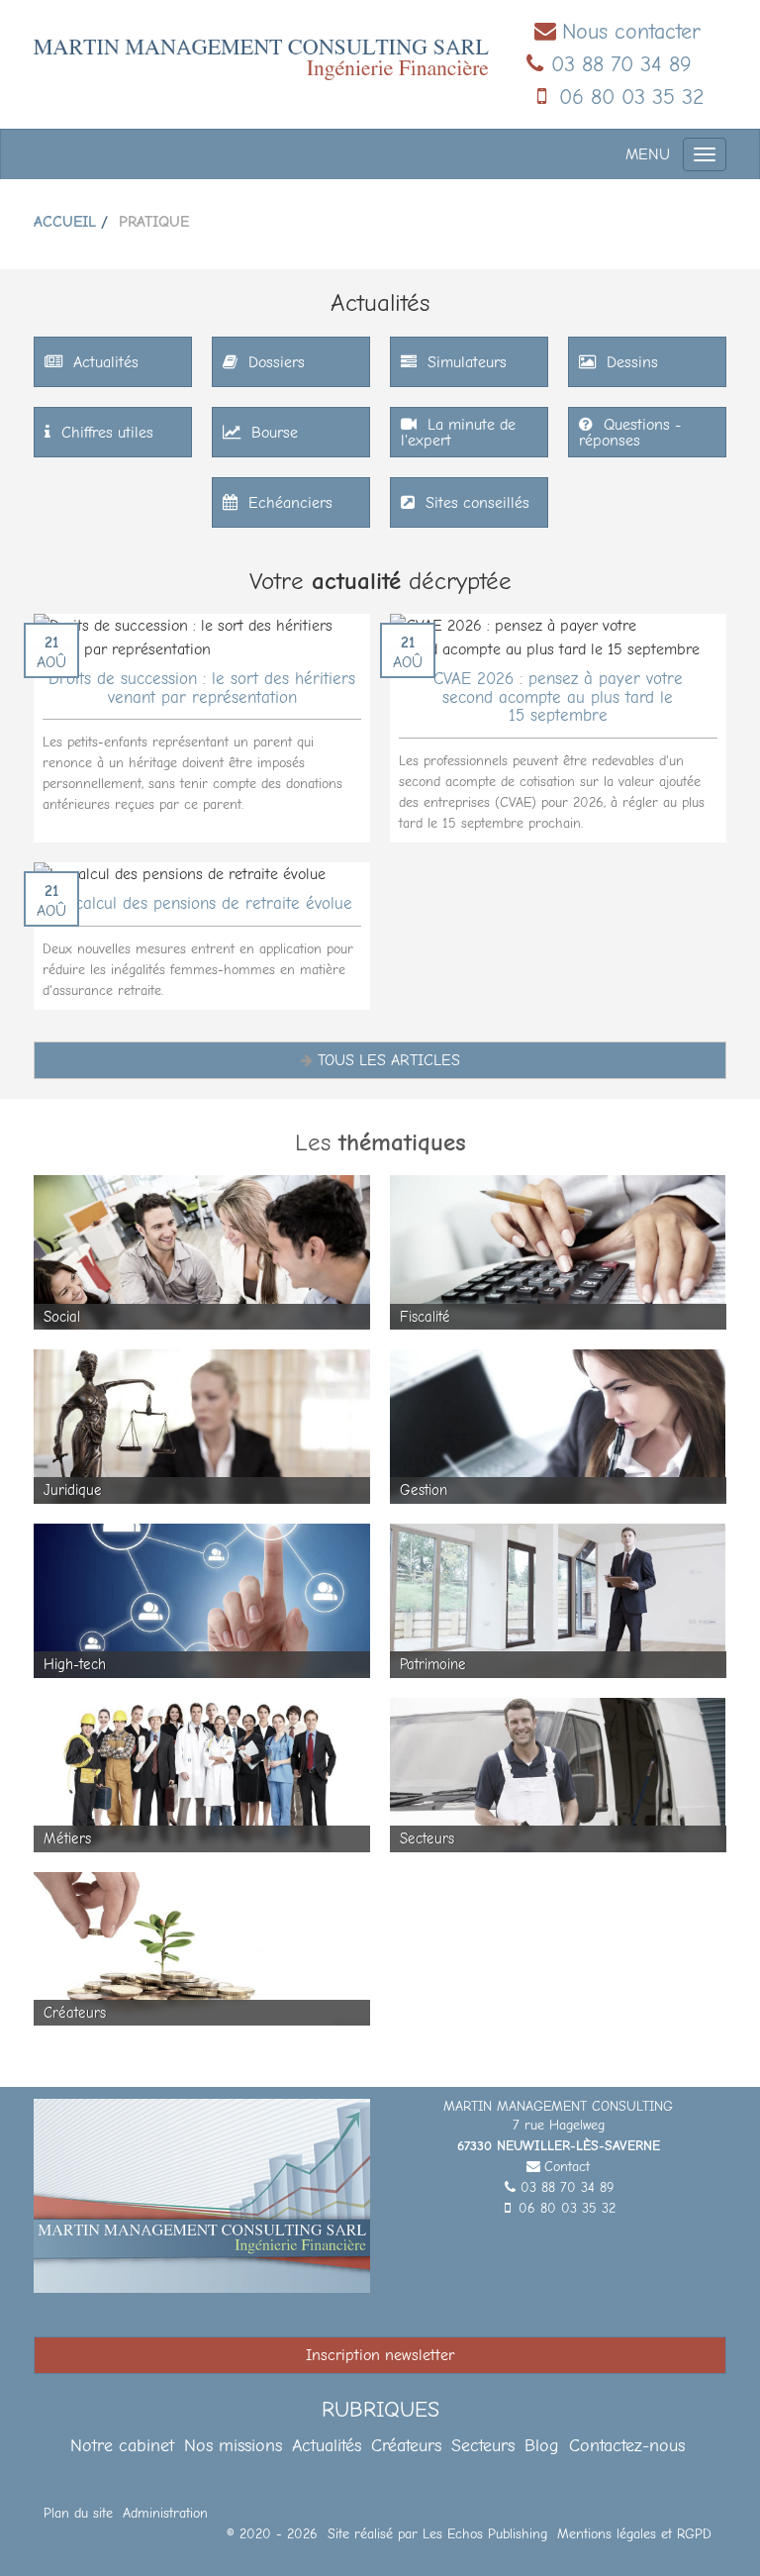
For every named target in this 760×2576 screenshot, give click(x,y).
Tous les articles (389, 1060)
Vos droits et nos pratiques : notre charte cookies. (185, 2455)
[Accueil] (261, 58)
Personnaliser (510, 2526)
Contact (567, 2167)
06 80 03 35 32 (632, 97)
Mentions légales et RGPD (634, 2534)
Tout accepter (124, 2526)
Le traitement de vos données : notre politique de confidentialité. (231, 2474)
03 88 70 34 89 (621, 64)
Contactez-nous (627, 2446)
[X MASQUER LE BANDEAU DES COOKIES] (616, 2311)
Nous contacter (631, 32)
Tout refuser (317, 2526)
